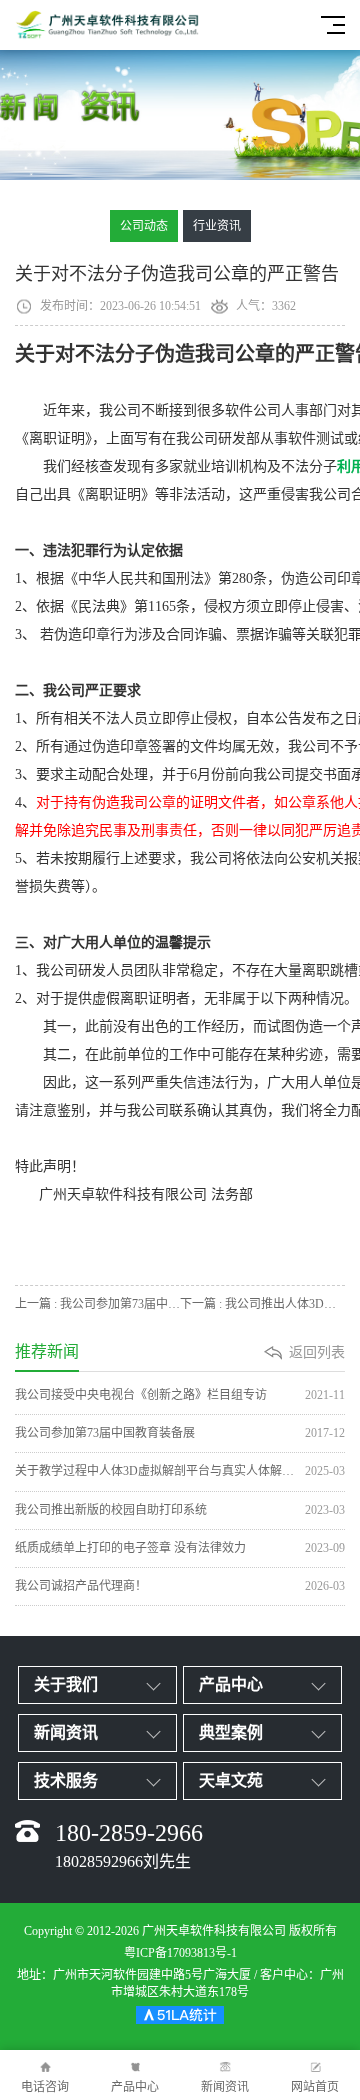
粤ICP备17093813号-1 (180, 1953)
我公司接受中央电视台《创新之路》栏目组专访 (180, 1395)
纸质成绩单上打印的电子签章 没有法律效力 (180, 1548)
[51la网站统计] (180, 2017)
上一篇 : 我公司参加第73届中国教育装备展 (97, 1304)
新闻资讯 (225, 2087)
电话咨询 (45, 2087)
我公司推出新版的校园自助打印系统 (180, 1510)
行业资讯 (217, 226)
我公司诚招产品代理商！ (180, 1586)
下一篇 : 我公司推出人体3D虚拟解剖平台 (262, 1304)
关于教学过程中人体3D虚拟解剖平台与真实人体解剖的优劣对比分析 (180, 1471)
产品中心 (135, 2087)
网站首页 (315, 2087)
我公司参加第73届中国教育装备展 (180, 1433)
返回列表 (317, 1352)
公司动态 (144, 226)
